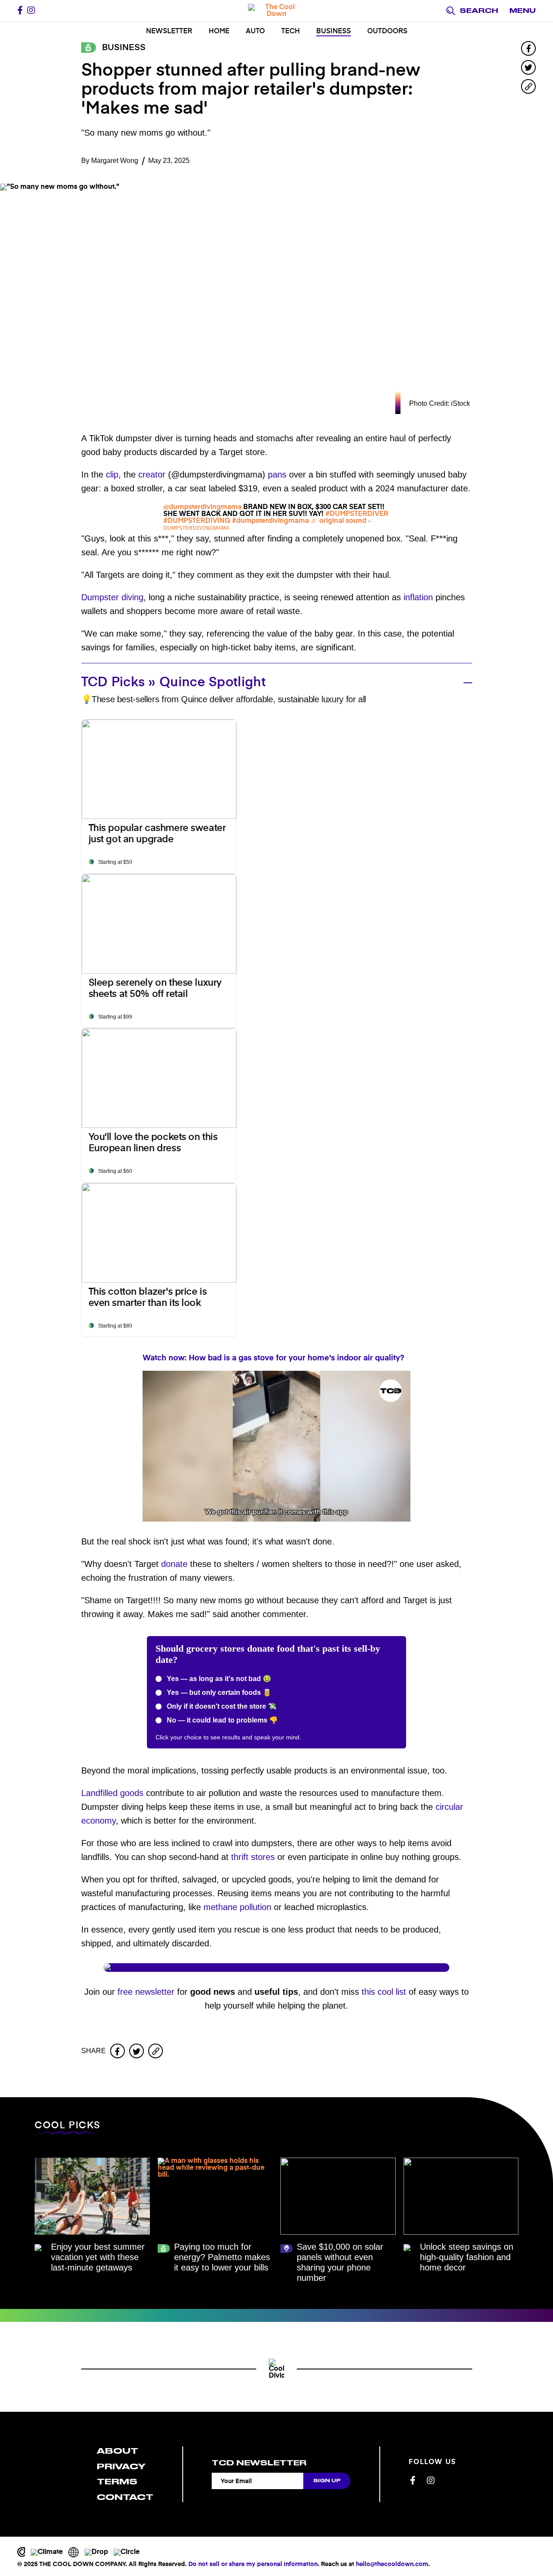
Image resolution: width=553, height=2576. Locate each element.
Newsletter (169, 32)
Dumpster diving (112, 597)
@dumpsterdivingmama (202, 507)
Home (219, 32)
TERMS (117, 2482)
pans (277, 474)
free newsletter (146, 1992)
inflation (418, 597)
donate (174, 1564)
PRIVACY (121, 2466)
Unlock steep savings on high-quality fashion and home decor (467, 2257)
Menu (523, 11)
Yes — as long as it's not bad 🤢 (218, 1679)
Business (334, 32)
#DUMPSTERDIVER (357, 514)
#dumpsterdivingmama (270, 521)
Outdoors (387, 32)
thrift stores (253, 1857)
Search (479, 11)
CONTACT (125, 2497)
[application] (276, 1446)
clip (112, 474)
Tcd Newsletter (259, 2463)
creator (152, 474)
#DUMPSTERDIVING (197, 521)
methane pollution (237, 1907)
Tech (291, 32)
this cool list (384, 1992)
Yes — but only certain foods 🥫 (218, 1692)
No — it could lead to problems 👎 (221, 1720)
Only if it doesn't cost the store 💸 (221, 1706)
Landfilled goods (112, 1793)
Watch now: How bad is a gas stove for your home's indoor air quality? (273, 1358)
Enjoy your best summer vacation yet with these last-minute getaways (98, 2257)
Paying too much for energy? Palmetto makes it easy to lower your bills (222, 2257)
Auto (255, 32)
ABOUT (118, 2451)
